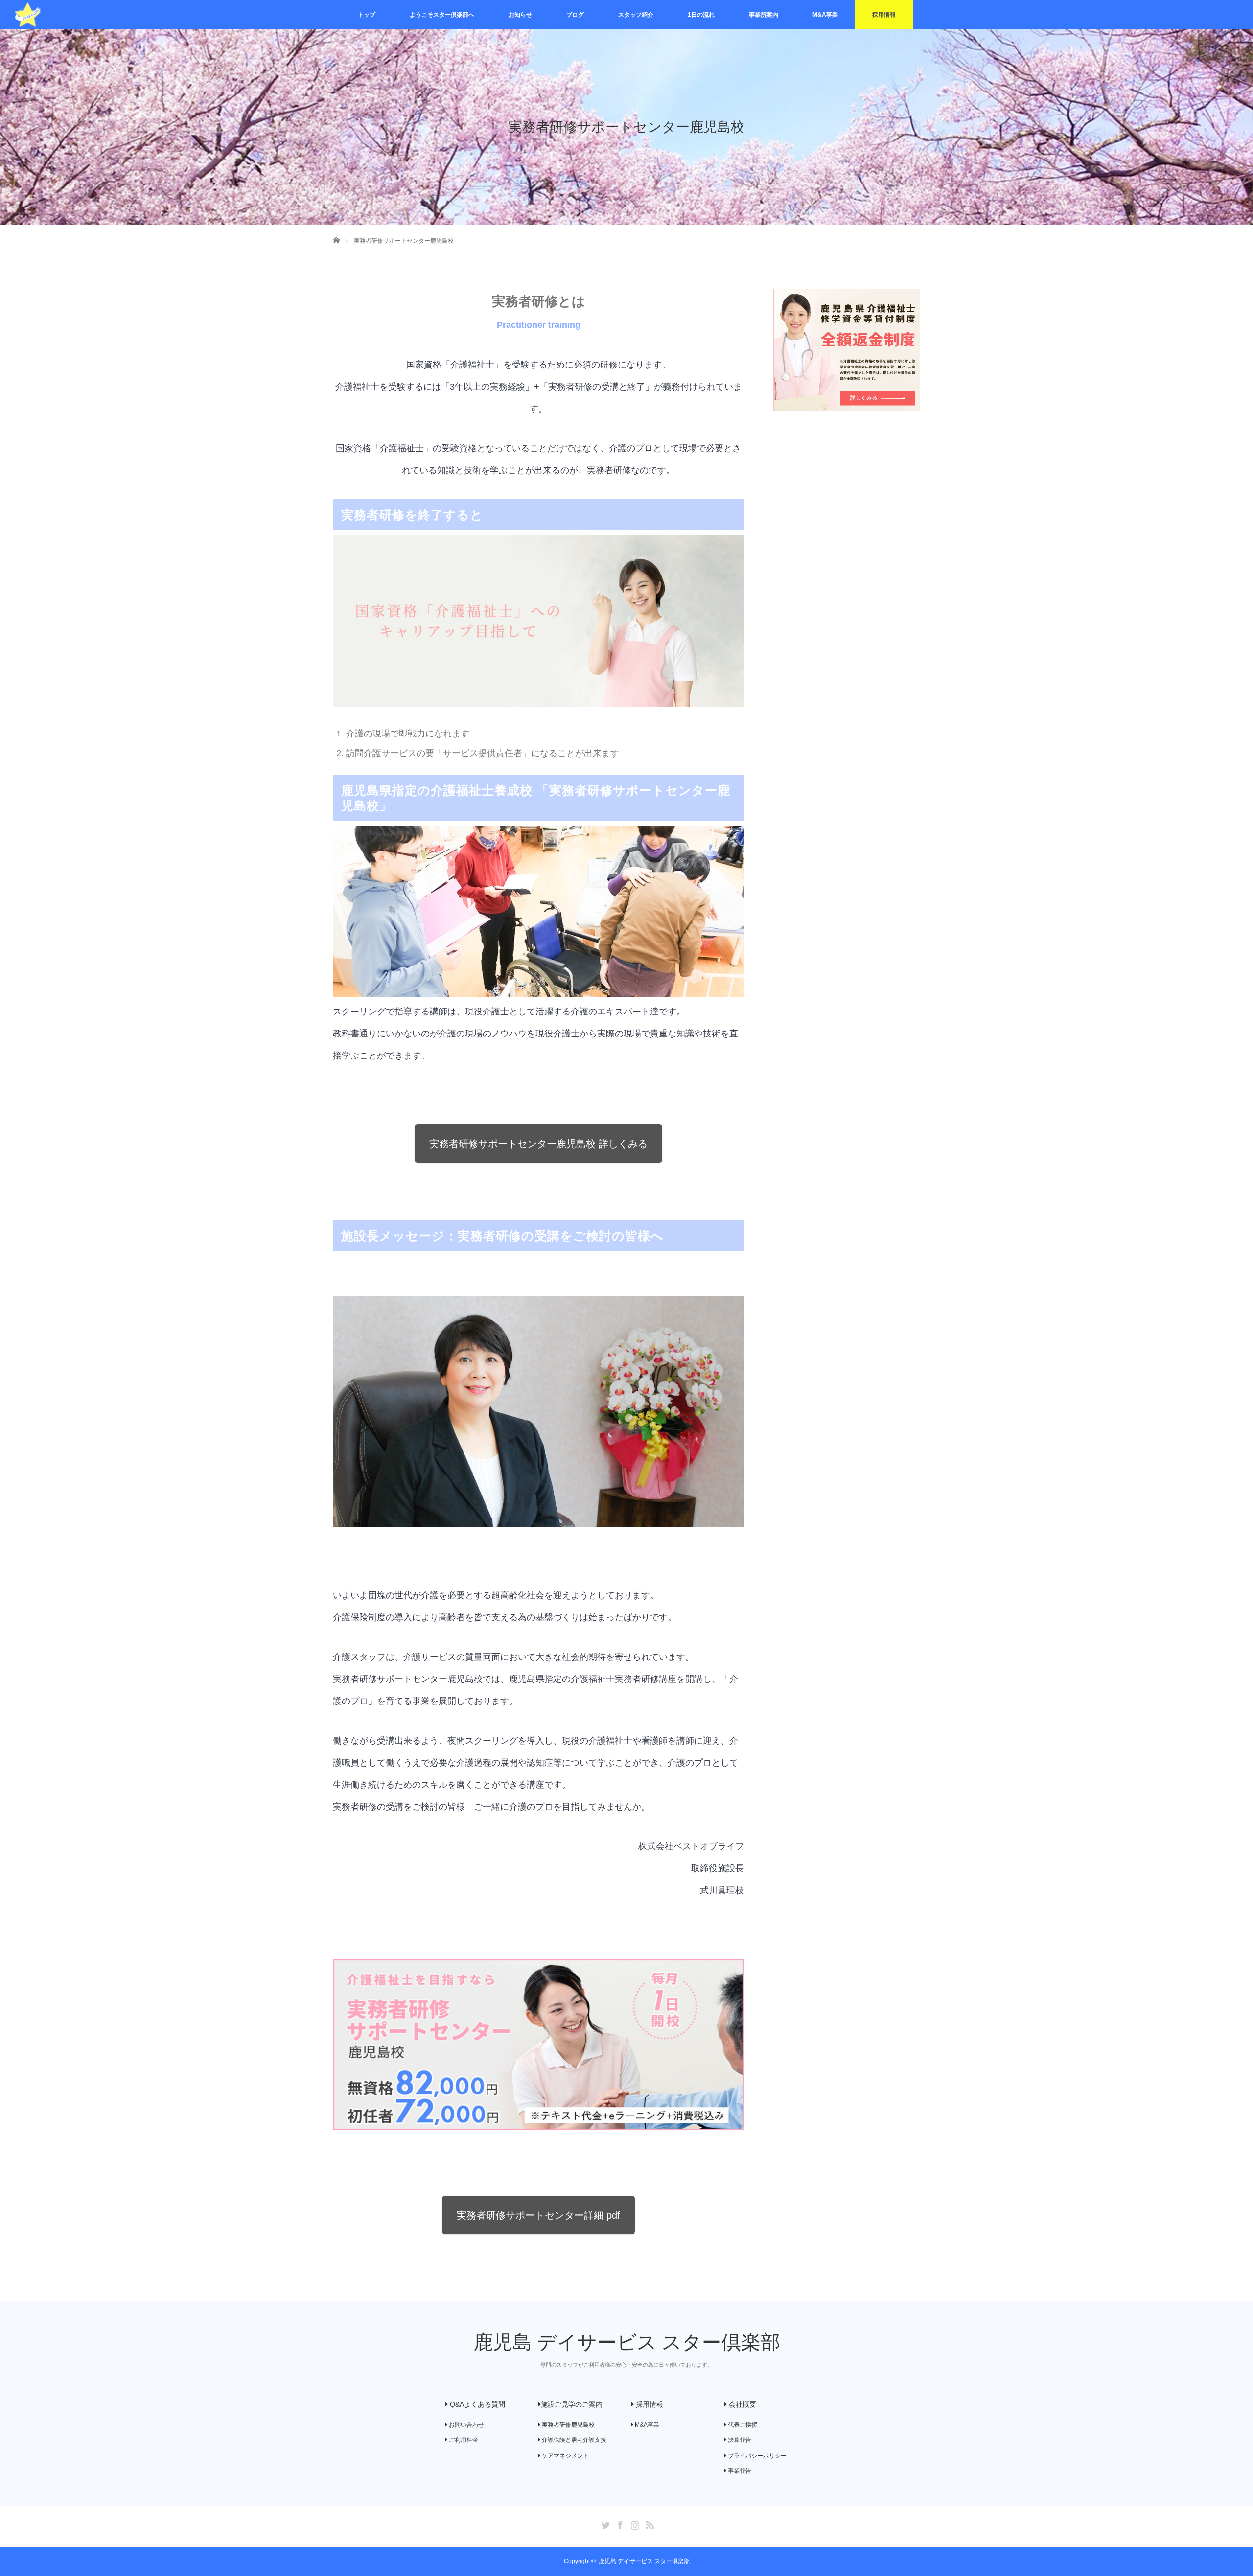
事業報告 (739, 2471)
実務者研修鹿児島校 (568, 2425)
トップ (367, 15)
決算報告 (739, 2440)
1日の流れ (701, 15)
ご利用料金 (463, 2440)
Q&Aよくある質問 (476, 2404)
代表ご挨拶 (742, 2425)
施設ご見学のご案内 (572, 2404)
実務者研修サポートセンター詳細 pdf (538, 2215)
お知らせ (520, 15)
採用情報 (884, 15)
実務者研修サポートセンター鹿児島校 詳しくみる (538, 1144)
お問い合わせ (466, 2425)
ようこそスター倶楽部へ (442, 15)
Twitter (604, 2523)
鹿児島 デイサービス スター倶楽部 (627, 2342)
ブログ (575, 15)
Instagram (634, 2523)
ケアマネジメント (565, 2456)
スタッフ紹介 (636, 15)
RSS (649, 2523)
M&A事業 (825, 15)
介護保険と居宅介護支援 (573, 2440)
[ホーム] (336, 229)
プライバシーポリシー (756, 2456)
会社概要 (742, 2404)
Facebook (619, 2523)
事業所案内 (764, 15)
